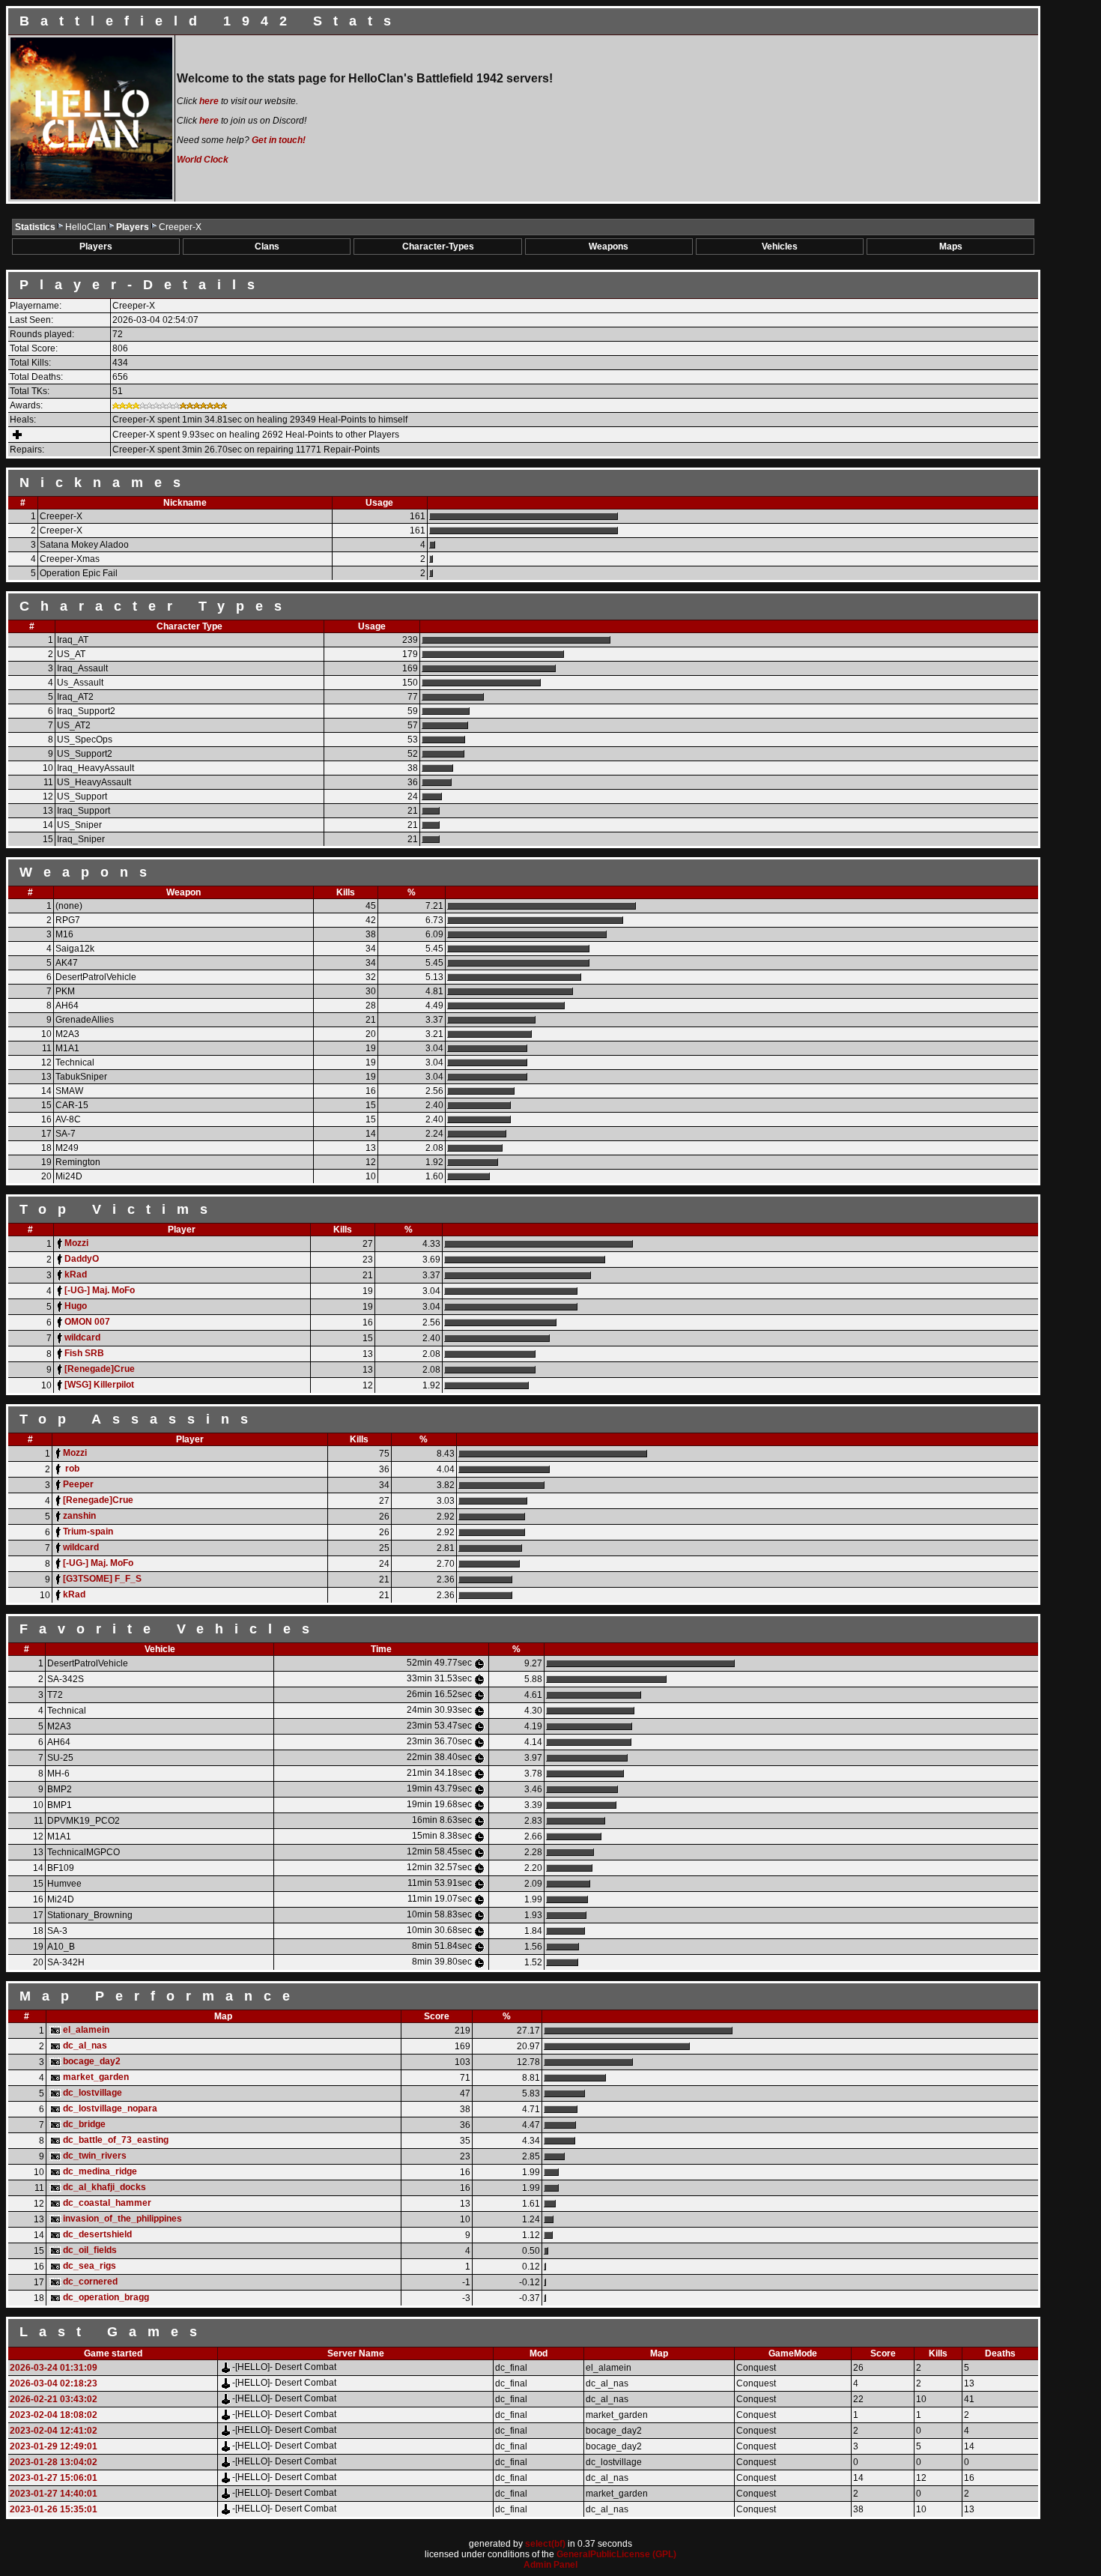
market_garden (96, 2077)
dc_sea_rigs (90, 2266)
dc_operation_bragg (106, 2297)
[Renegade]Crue (100, 1369)
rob (71, 1469)
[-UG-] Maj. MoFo (100, 1290)
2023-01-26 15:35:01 (54, 2509)
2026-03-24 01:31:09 (54, 2368)
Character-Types (438, 247)
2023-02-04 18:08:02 (54, 2415)
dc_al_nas (85, 2046)
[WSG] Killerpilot (99, 1385)
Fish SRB (84, 1353)
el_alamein (86, 2030)
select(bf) (545, 2544)
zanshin (79, 1516)
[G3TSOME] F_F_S (102, 1579)
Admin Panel (550, 2565)
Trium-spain (88, 1532)
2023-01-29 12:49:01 (54, 2446)
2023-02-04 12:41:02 (54, 2431)
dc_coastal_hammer (107, 2203)
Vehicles (780, 247)
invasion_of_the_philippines (122, 2219)
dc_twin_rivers (95, 2156)
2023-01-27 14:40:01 (54, 2494)
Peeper (78, 1484)
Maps (951, 247)
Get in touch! (279, 140)
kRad (76, 1275)
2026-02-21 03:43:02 (54, 2399)
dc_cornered (90, 2282)
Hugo (76, 1306)
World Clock (203, 160)
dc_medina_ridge (100, 2171)
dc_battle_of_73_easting (116, 2140)
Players (134, 227)
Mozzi (76, 1243)
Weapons (609, 247)
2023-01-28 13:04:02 (54, 2462)
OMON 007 (87, 1322)
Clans (267, 247)
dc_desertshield (97, 2234)
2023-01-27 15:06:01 (54, 2478)
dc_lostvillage (92, 2093)
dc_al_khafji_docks (104, 2187)
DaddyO (82, 1259)
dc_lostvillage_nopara (110, 2108)
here (209, 101)
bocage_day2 (92, 2061)
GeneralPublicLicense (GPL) (616, 2554)
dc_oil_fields (90, 2250)
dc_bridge (84, 2124)
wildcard (82, 1337)
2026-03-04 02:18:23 (54, 2383)
